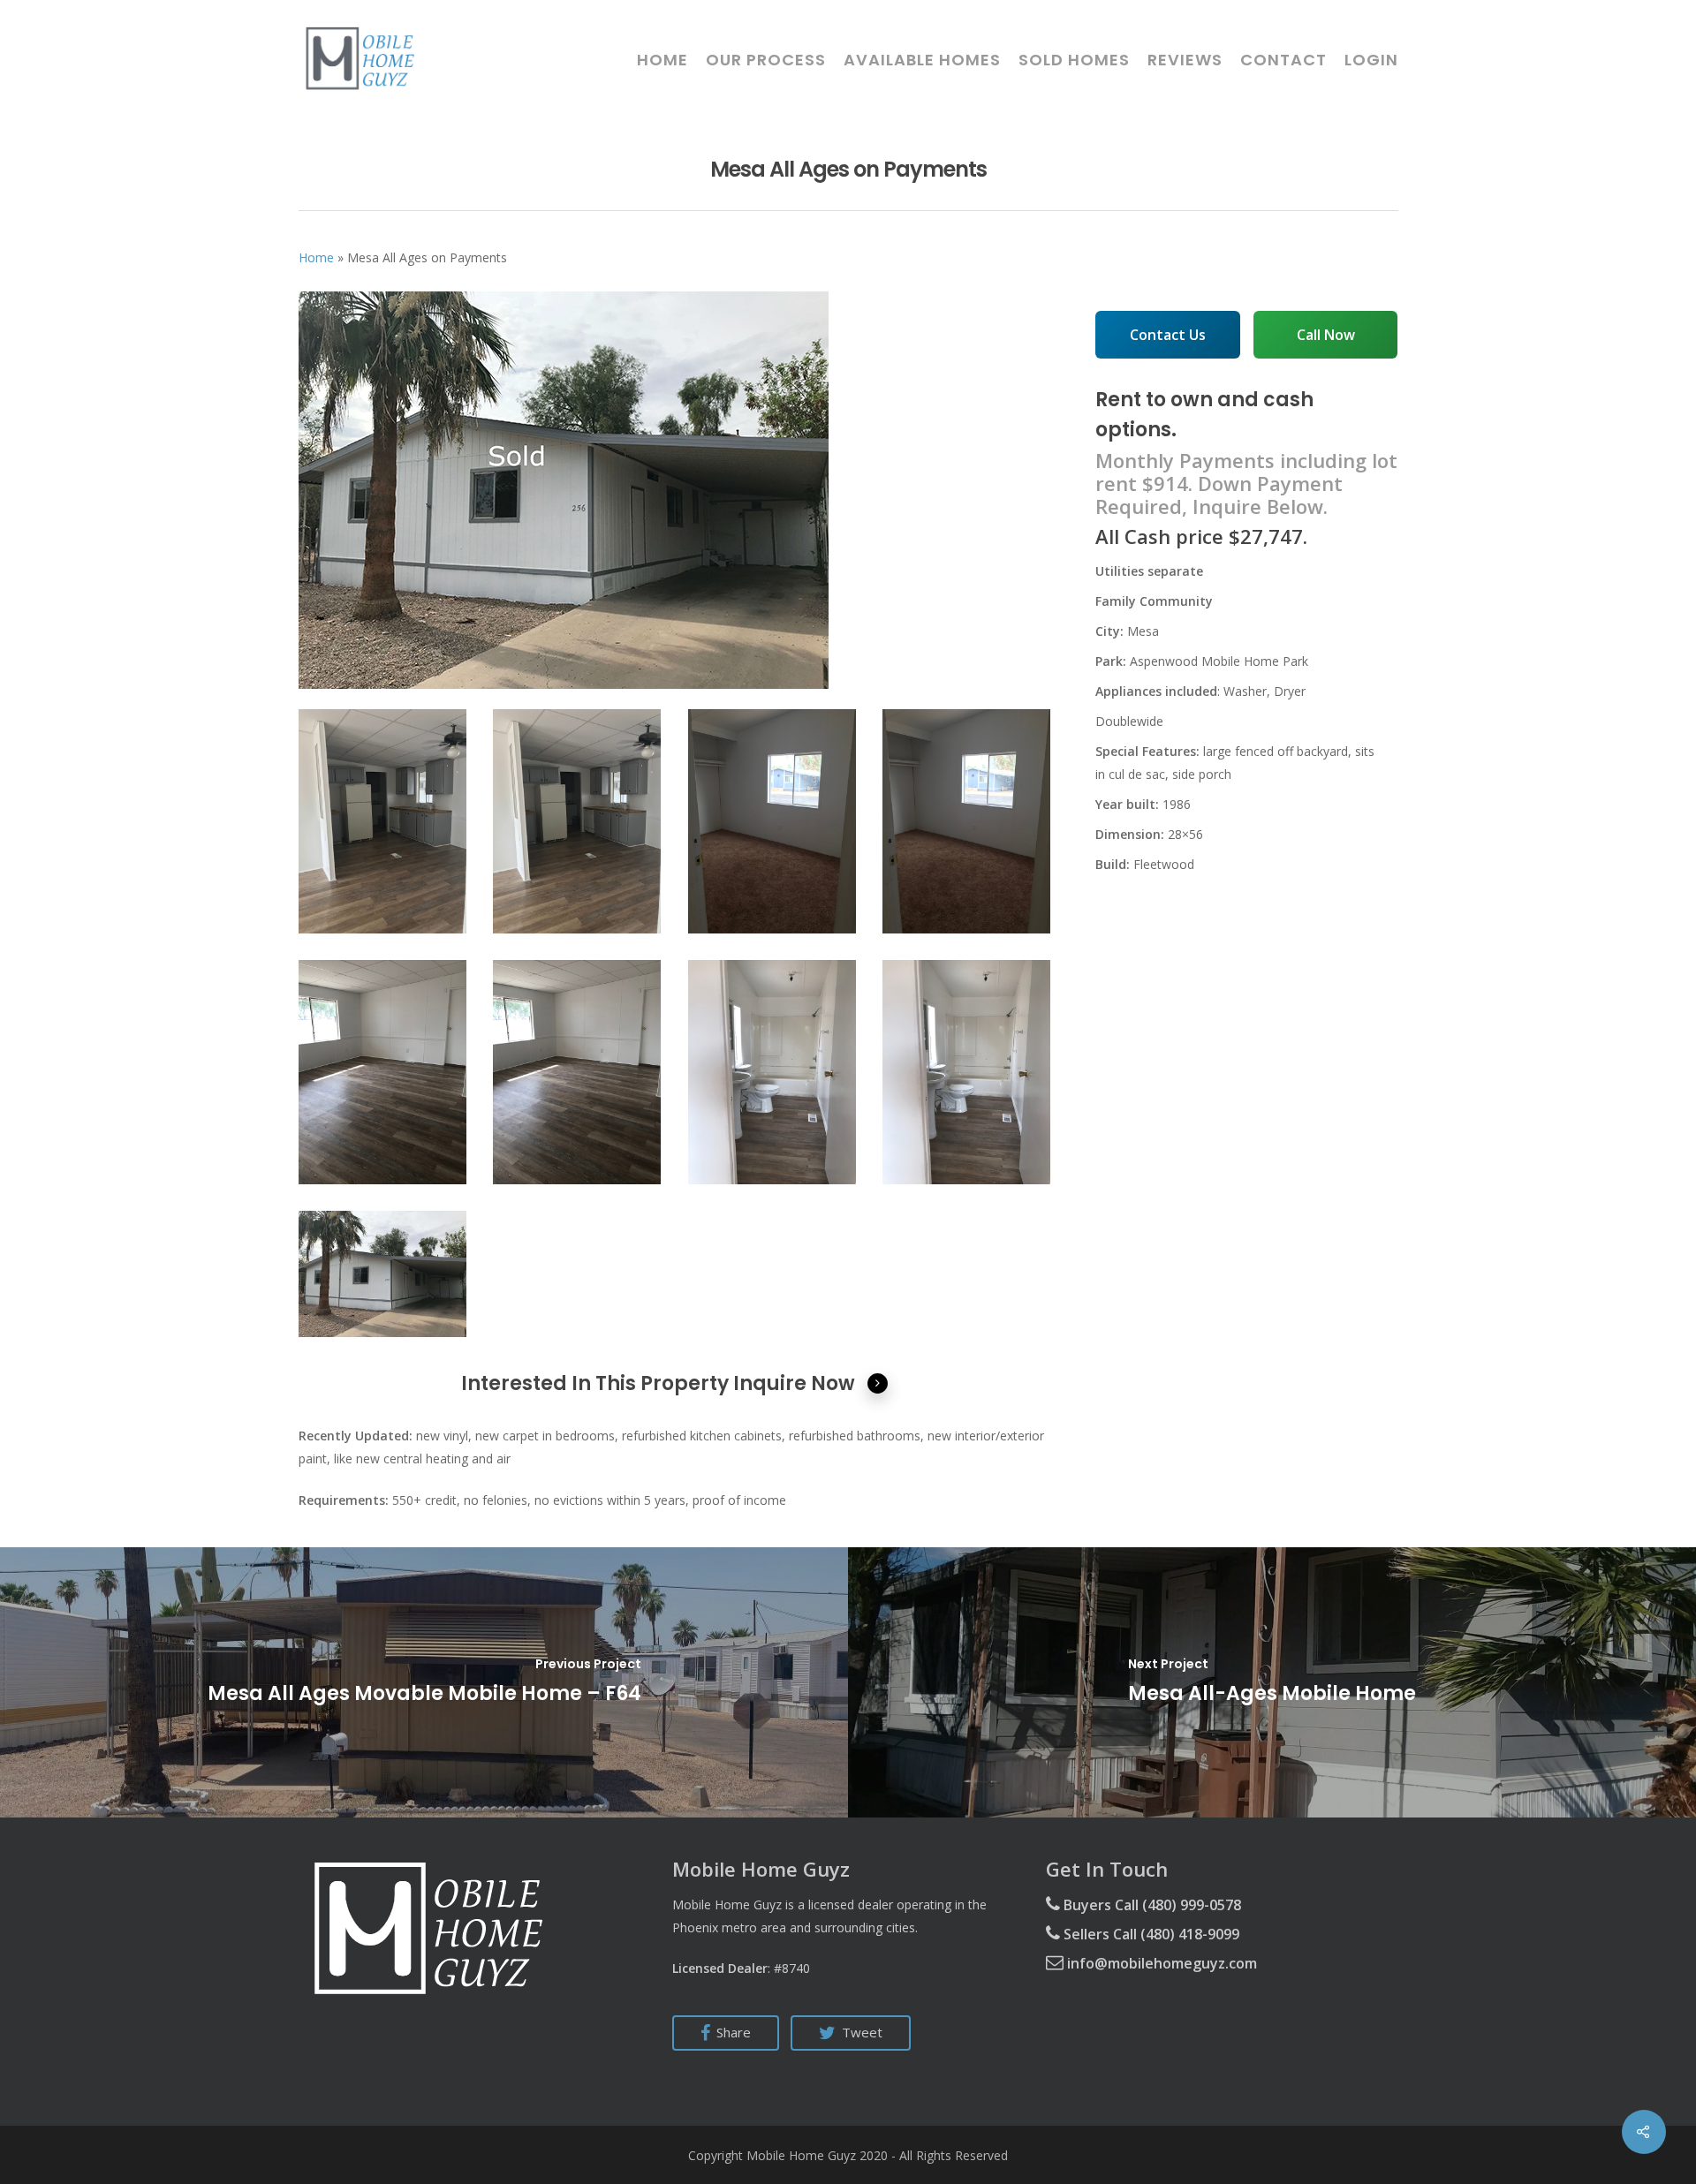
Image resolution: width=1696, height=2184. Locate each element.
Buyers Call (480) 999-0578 (1151, 1905)
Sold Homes (1074, 60)
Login (1371, 60)
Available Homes (922, 60)
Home (662, 60)
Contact (1283, 60)
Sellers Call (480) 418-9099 (1150, 1934)
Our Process (766, 60)
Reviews (1185, 60)
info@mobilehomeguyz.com (1160, 1963)
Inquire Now (794, 1383)
